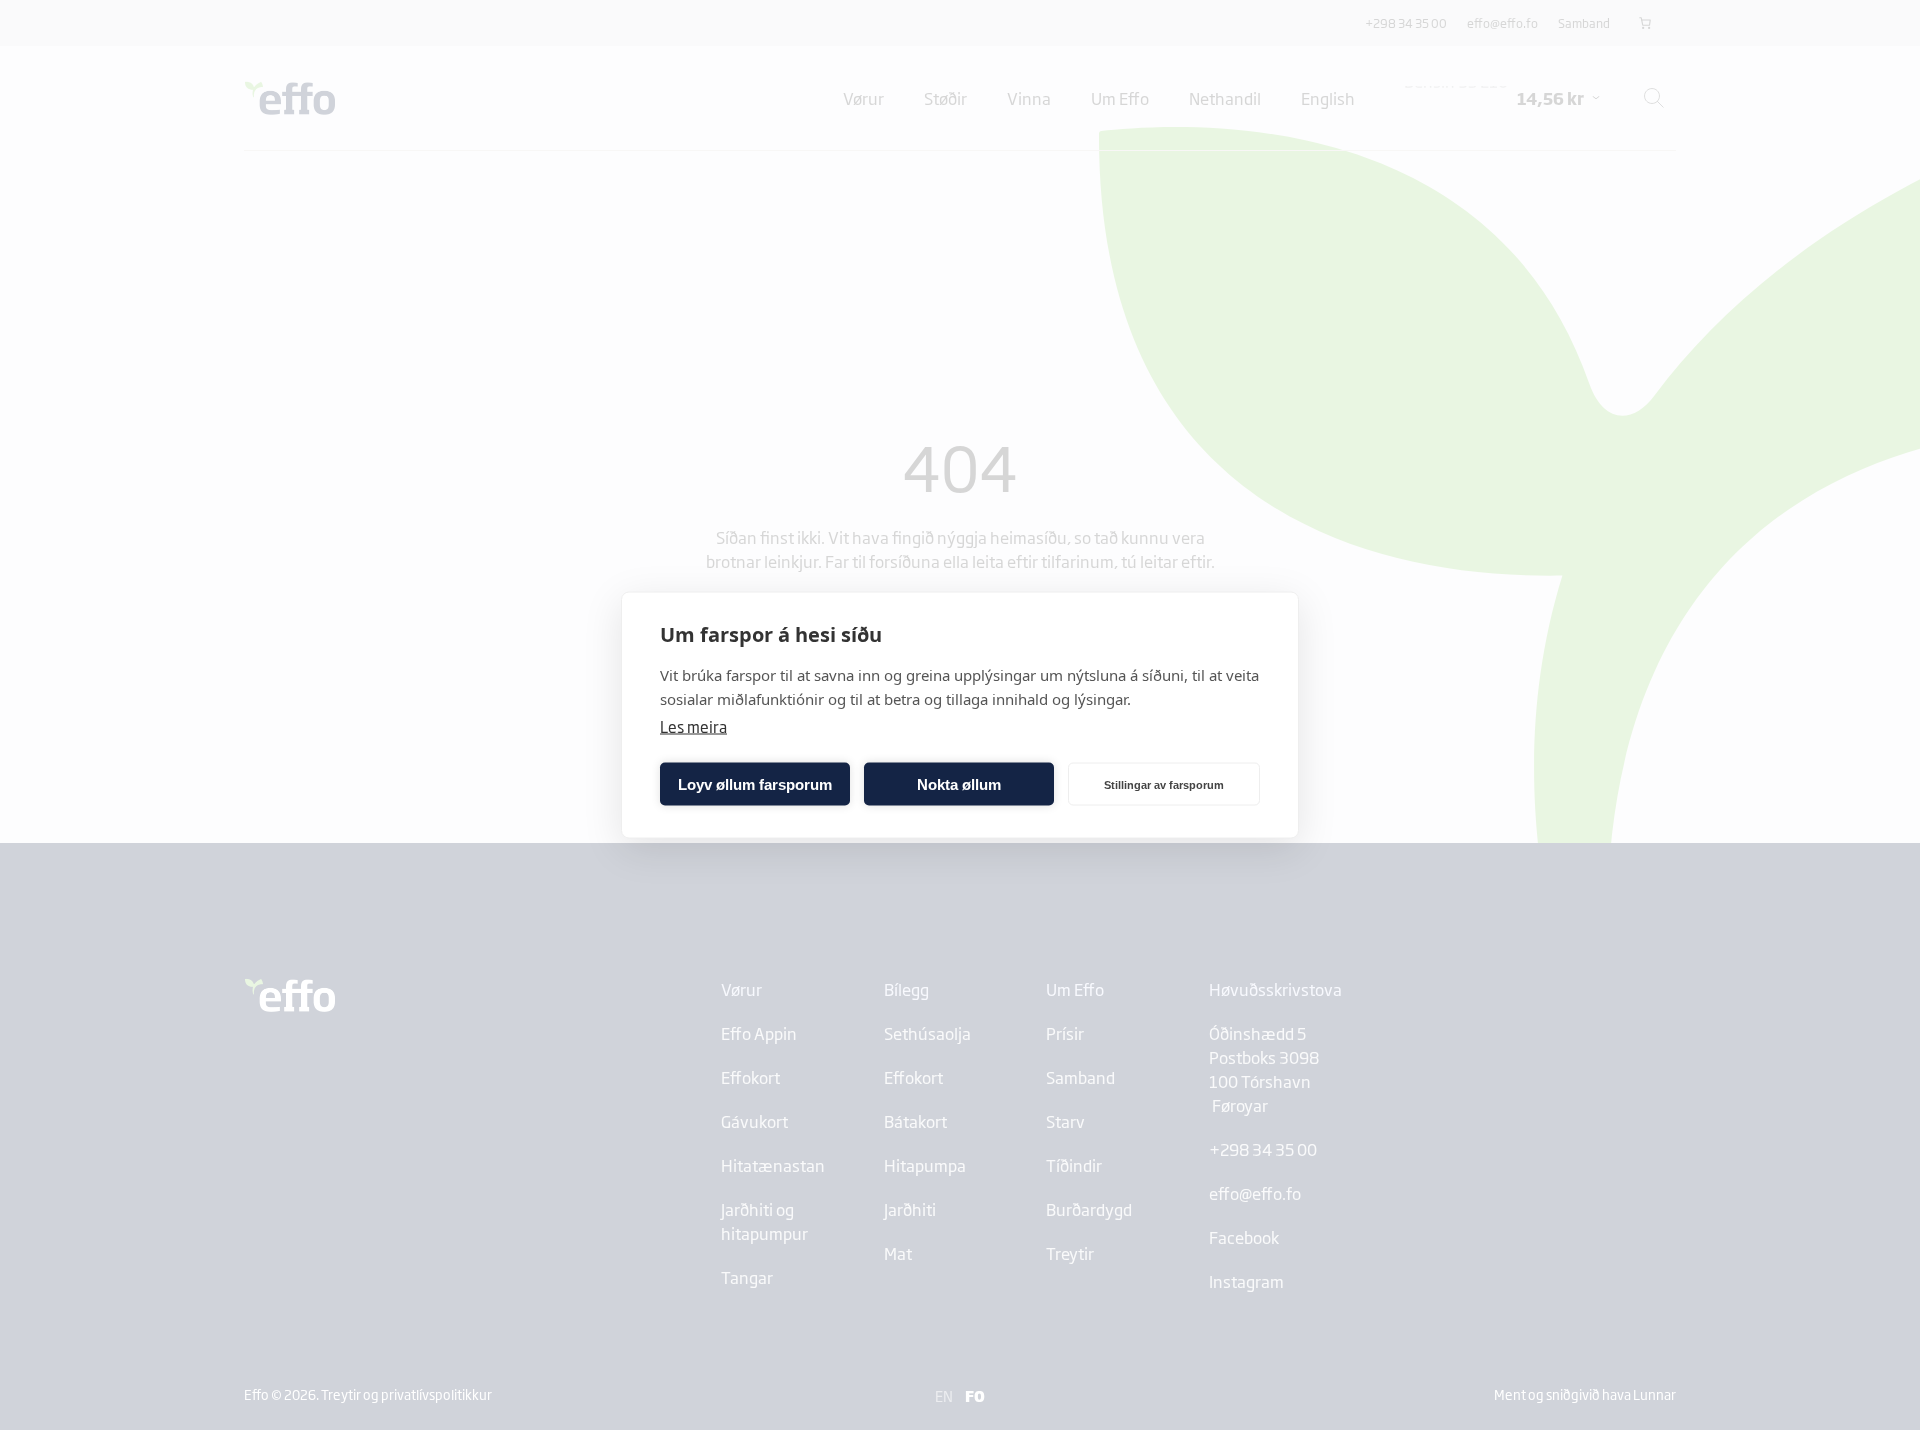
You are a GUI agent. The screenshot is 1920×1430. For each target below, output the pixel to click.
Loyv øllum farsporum (755, 783)
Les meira (693, 726)
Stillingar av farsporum (1164, 784)
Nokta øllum (959, 783)
